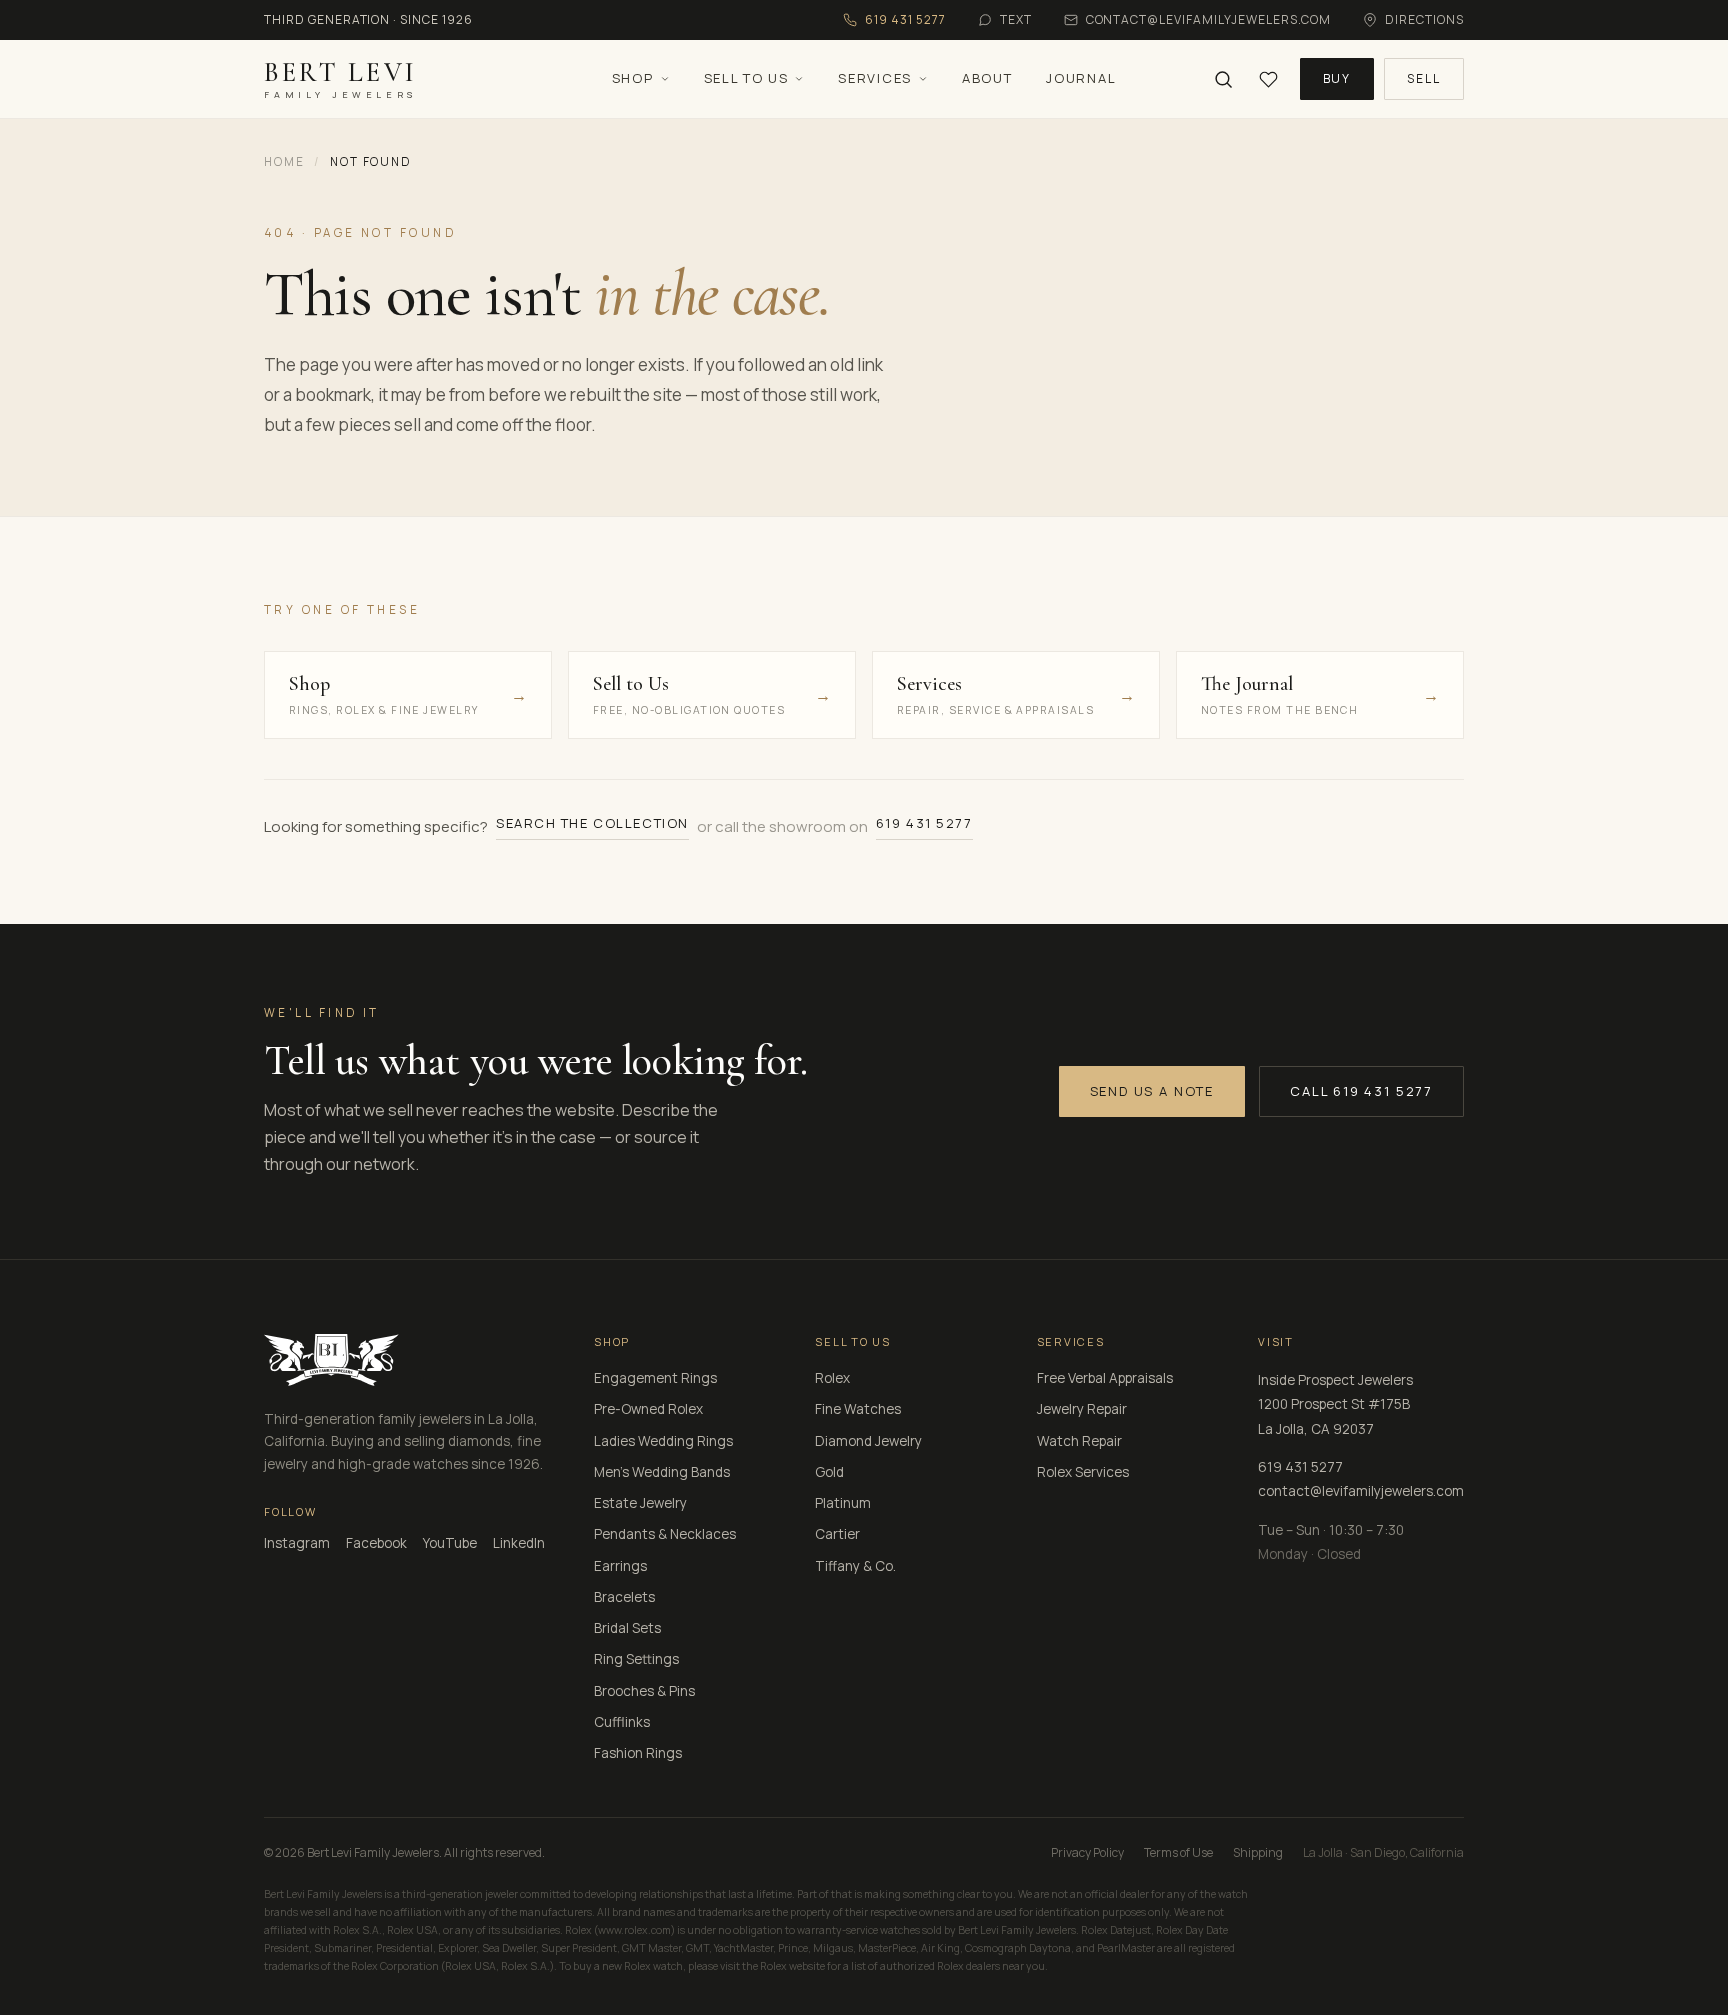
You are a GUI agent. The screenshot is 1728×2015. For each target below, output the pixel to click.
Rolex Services (1083, 1472)
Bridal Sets (627, 1628)
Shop (633, 78)
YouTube (450, 1543)
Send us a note (1152, 1091)
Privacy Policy (1087, 1852)
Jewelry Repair (1082, 1409)
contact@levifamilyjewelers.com (1361, 1491)
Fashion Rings (638, 1753)
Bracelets (624, 1597)
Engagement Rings (655, 1378)
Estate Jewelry (640, 1503)
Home (284, 161)
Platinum (843, 1503)
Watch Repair (1079, 1441)
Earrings (620, 1566)
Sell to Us (746, 78)
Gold (829, 1472)
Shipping (1258, 1852)
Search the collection (592, 823)
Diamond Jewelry (868, 1441)
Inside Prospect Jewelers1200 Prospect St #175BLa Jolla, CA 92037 (1335, 1404)
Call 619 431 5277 (1361, 1091)
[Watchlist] (1268, 79)
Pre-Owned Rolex (648, 1409)
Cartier (837, 1534)
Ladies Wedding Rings (663, 1441)
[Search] (1223, 79)
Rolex (832, 1378)
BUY (1337, 78)
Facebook (376, 1543)
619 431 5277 (924, 823)
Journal (1081, 78)
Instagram (297, 1543)
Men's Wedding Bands (662, 1472)
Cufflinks (622, 1722)
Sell (1424, 78)
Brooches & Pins (644, 1691)
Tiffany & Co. (855, 1566)
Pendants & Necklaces (665, 1534)
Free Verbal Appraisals (1105, 1378)
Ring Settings (636, 1659)
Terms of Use (1178, 1852)
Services (875, 78)
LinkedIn (519, 1543)
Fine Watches (858, 1409)
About (987, 78)
